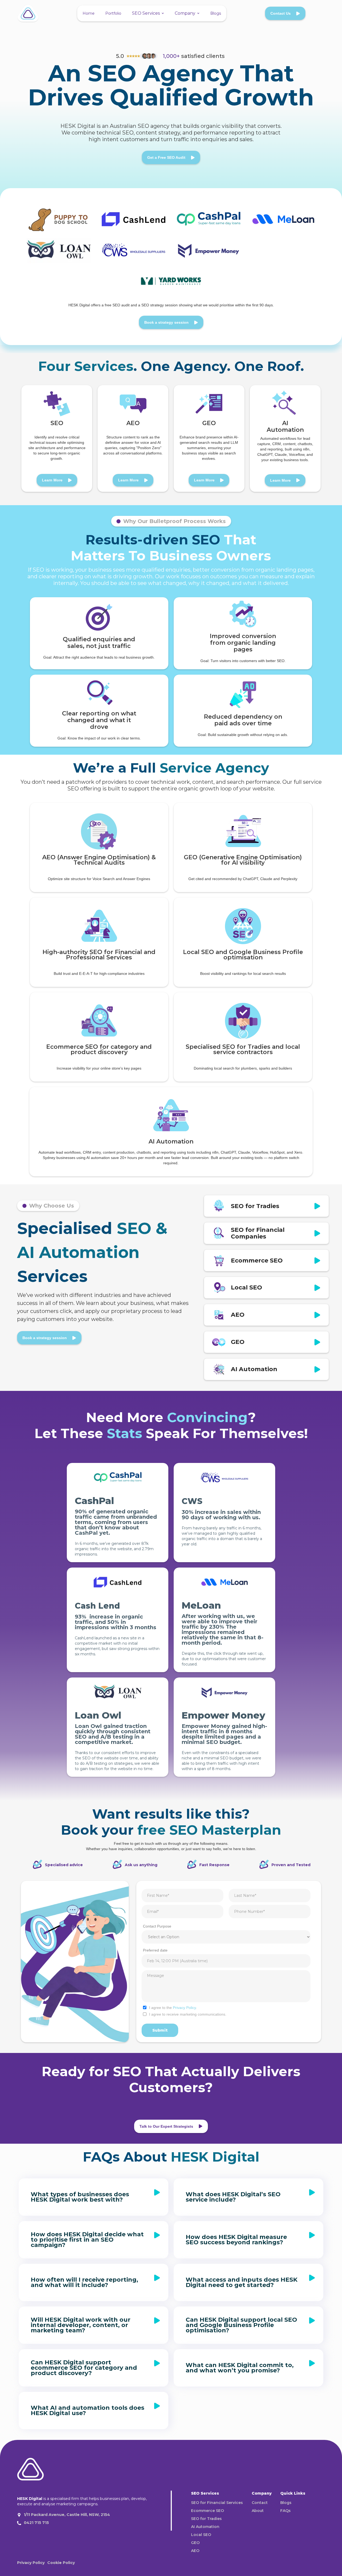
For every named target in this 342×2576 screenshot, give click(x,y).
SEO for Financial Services (217, 2503)
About (258, 2511)
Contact (260, 2503)
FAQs (285, 2511)
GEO (195, 2543)
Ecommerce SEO (207, 2511)
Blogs (216, 13)
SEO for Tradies (206, 2519)
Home (89, 13)
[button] (148, 13)
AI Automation (205, 2527)
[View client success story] (59, 220)
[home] (28, 13)
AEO (195, 2551)
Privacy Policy (184, 2008)
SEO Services (146, 13)
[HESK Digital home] (30, 2471)
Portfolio (113, 13)
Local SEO (201, 2535)
